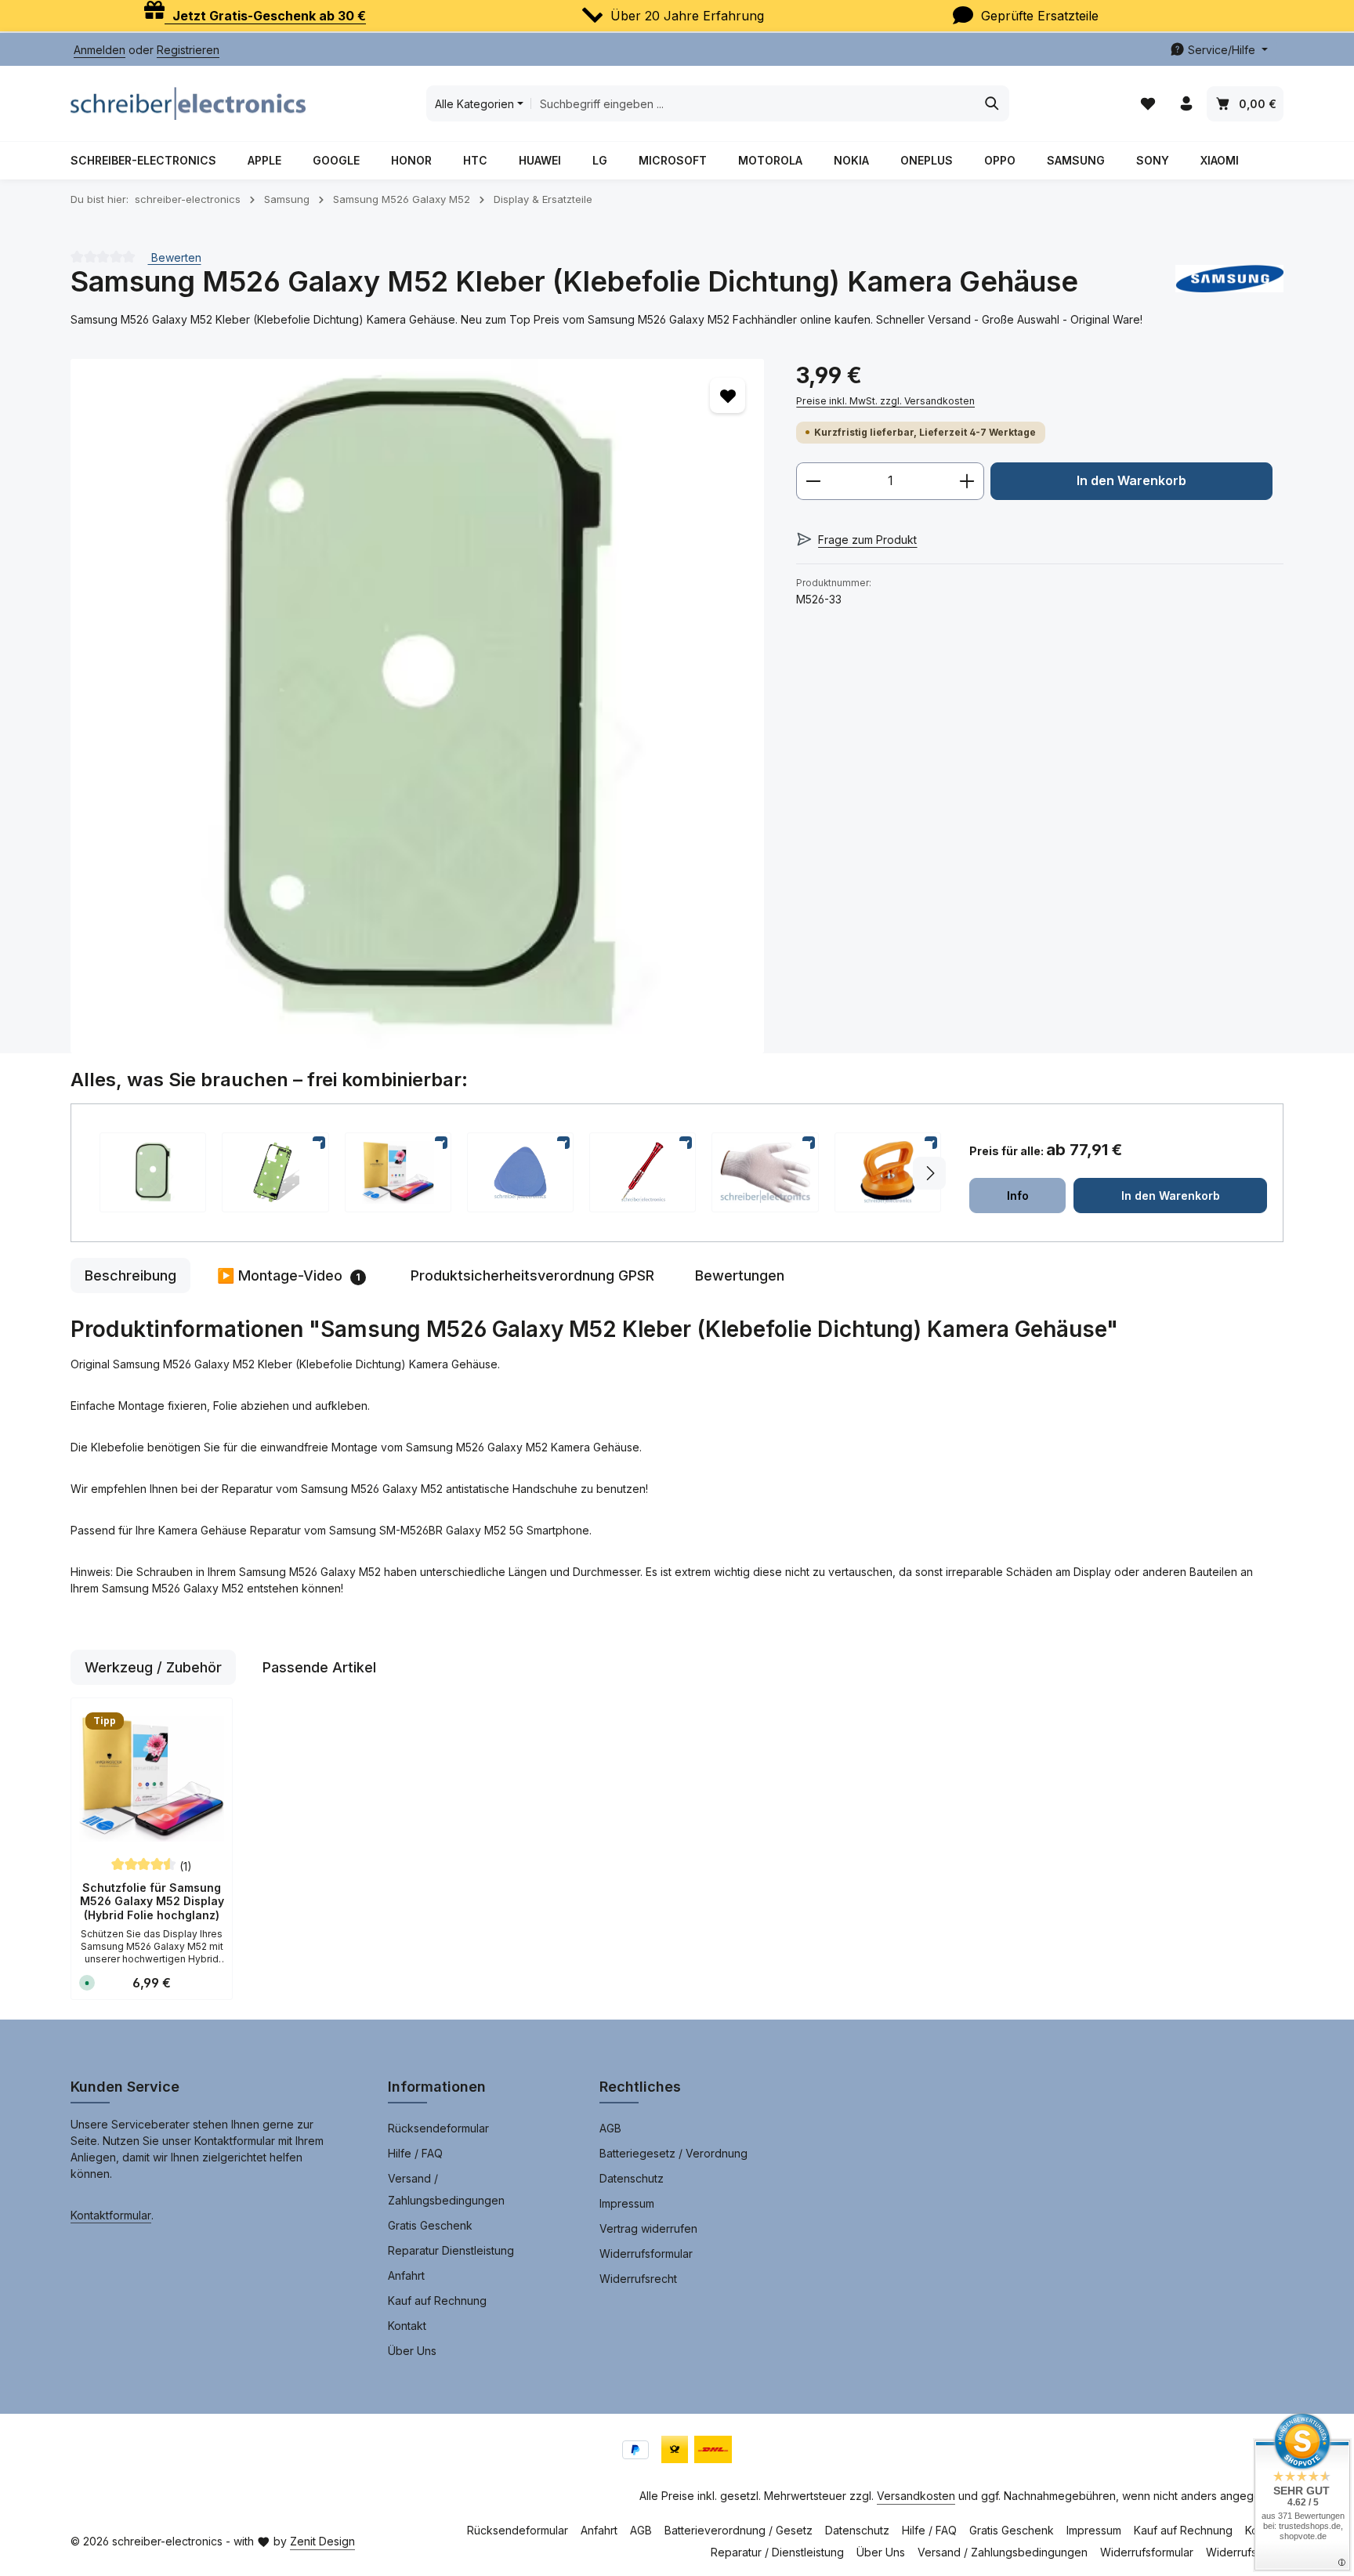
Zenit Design (322, 2541)
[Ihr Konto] (1186, 104)
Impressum (627, 2203)
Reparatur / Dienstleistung (777, 2552)
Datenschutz (632, 2178)
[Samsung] (1229, 282)
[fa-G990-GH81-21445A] (417, 706)
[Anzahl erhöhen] (967, 481)
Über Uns (412, 2351)
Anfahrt (406, 2275)
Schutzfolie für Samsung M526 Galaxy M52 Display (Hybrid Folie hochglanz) (152, 1901)
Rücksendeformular (438, 2128)
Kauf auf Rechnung (437, 2301)
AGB (610, 2128)
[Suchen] (992, 103)
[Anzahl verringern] (813, 481)
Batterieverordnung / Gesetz (739, 2530)
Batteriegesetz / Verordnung (673, 2153)
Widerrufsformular (646, 2254)
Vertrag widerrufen (648, 2228)
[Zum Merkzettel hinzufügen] (728, 395)
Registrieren (188, 50)
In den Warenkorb (1131, 481)
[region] (418, 706)
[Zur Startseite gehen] (188, 103)
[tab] (130, 1275)
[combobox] (753, 103)
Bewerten (175, 257)
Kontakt (407, 2326)
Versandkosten (916, 2496)
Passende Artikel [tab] (319, 1667)
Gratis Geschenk (430, 2225)
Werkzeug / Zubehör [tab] (153, 1667)
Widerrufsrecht (638, 2279)
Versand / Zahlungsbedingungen (446, 2189)
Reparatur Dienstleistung (451, 2250)
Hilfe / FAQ (415, 2153)
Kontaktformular (111, 2215)
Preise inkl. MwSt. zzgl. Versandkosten (885, 401)
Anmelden (100, 50)
